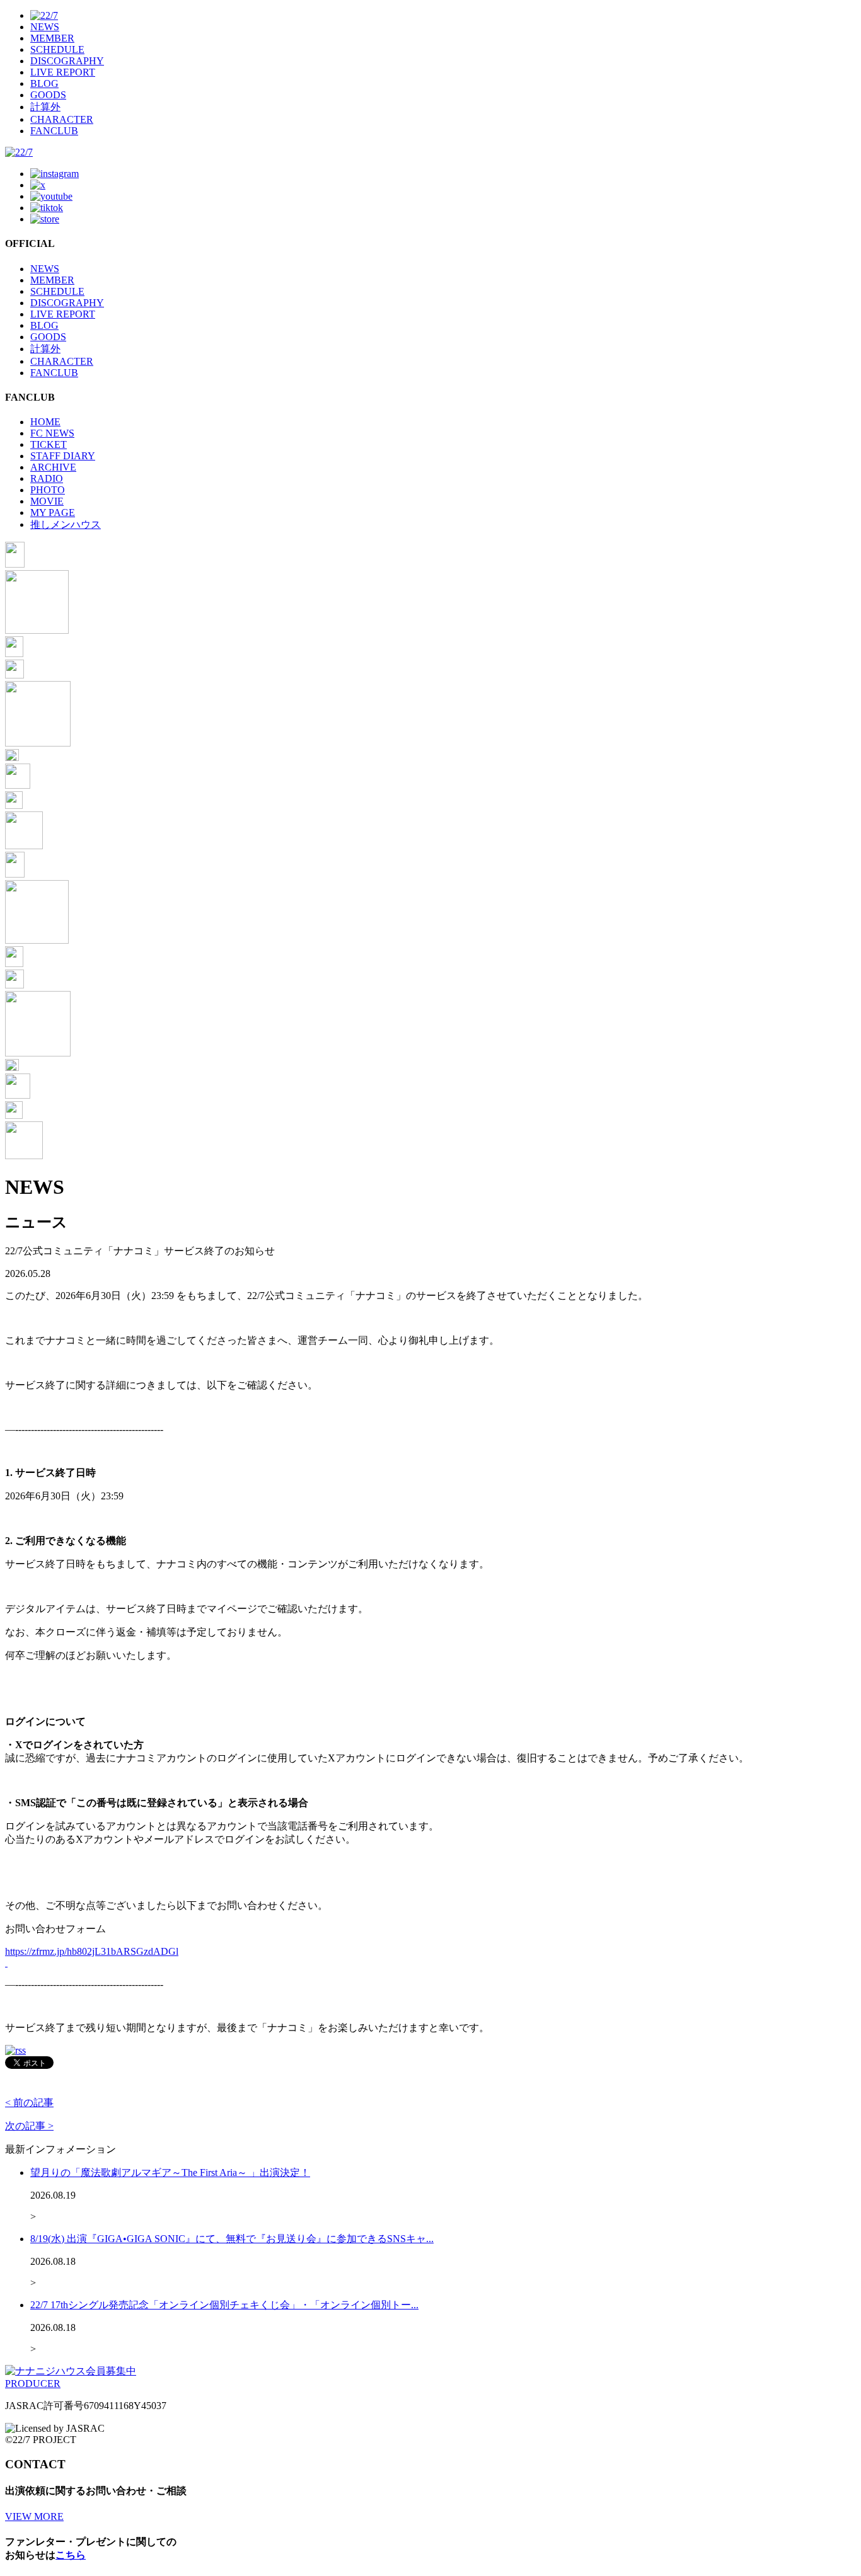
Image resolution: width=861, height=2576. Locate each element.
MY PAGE (53, 512)
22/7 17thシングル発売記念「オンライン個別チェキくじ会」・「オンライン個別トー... (224, 2305)
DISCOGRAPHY (67, 61)
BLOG (44, 83)
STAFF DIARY (63, 456)
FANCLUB (54, 131)
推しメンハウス (66, 524)
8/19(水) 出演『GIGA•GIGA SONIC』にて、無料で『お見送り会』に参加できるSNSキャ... (232, 2239)
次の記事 (29, 2126)
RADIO (47, 478)
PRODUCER (33, 2384)
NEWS (45, 27)
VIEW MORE (34, 2516)
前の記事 (29, 2103)
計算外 (45, 107)
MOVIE (47, 501)
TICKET (49, 444)
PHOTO (48, 490)
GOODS (48, 95)
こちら (71, 2555)
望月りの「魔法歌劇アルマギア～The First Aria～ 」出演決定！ (170, 2172)
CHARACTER (62, 119)
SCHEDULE (57, 49)
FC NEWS (52, 433)
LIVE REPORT (63, 72)
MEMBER (52, 38)
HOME (45, 422)
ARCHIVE (53, 467)
